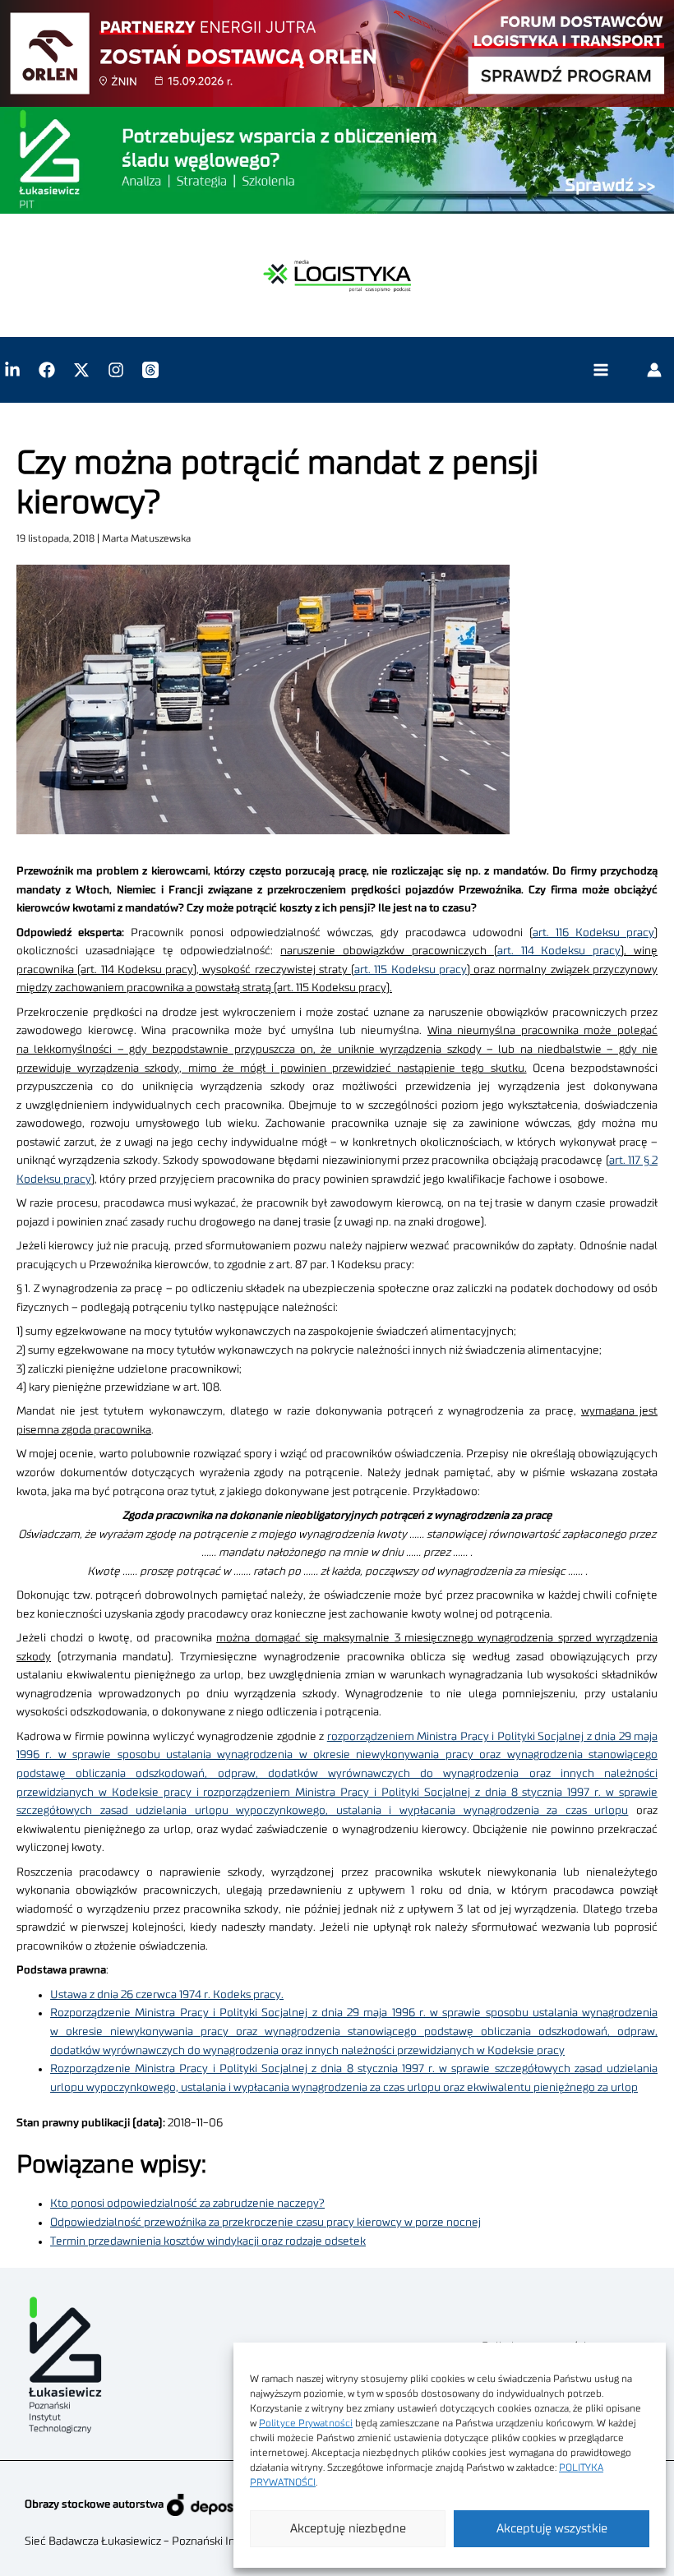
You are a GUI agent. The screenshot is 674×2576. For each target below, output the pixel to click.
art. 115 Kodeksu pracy (411, 970)
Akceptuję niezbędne (348, 2529)
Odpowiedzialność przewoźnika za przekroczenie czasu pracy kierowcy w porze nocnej (265, 2223)
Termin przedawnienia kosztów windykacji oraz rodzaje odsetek (208, 2241)
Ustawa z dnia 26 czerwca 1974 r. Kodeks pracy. (167, 1995)
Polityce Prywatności (306, 2423)
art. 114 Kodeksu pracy (559, 951)
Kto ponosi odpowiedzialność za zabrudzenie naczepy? (187, 2204)
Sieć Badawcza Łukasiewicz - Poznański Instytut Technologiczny (185, 2541)
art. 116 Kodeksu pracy (593, 933)
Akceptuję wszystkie (552, 2529)
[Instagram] (116, 370)
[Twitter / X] (81, 370)
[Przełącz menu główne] (600, 370)
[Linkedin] (12, 370)
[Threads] (150, 370)
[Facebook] (47, 370)
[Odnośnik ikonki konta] (654, 370)
